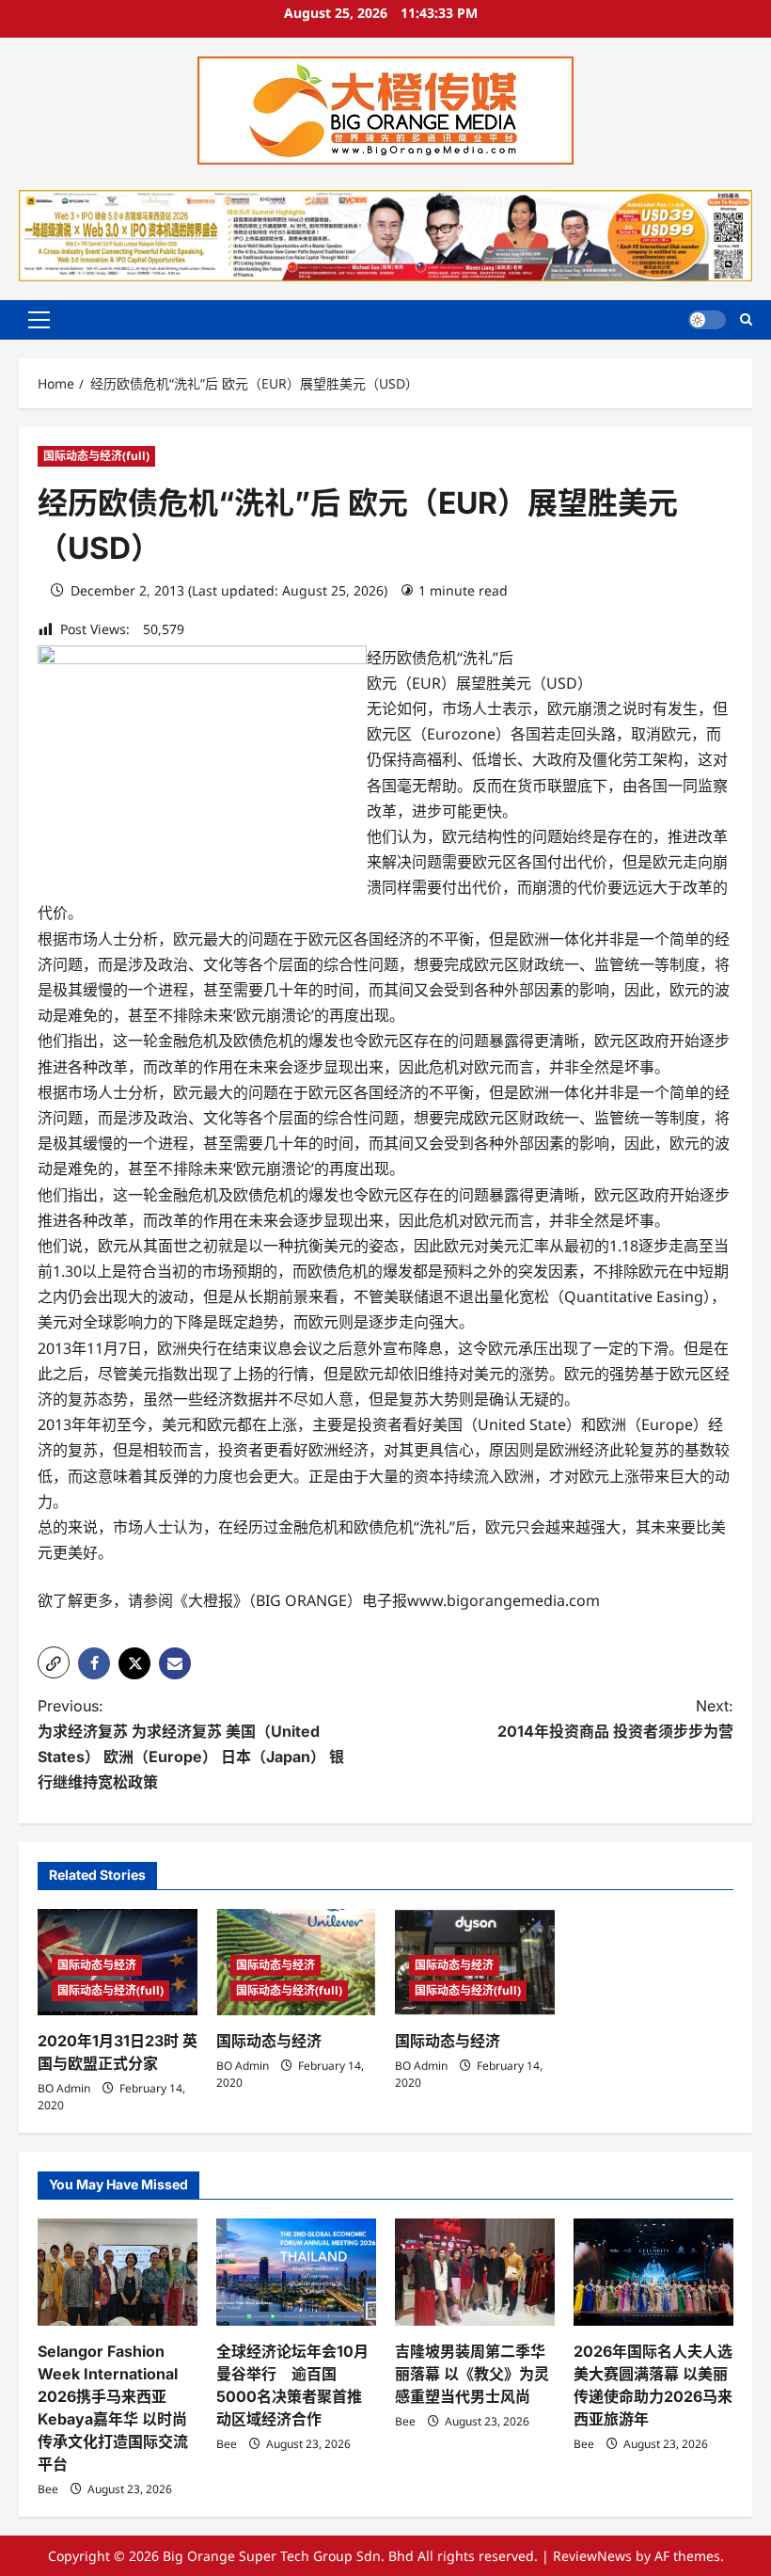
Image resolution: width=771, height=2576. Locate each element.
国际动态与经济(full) (96, 456)
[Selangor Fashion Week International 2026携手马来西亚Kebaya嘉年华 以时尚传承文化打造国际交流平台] (118, 2272)
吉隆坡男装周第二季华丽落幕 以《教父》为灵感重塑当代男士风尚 (472, 2374)
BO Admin (64, 2088)
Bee (48, 2489)
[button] (39, 320)
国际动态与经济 (97, 1965)
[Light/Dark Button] (707, 320)
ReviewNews (592, 2556)
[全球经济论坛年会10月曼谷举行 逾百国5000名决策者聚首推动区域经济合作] (296, 2272)
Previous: (191, 1744)
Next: (615, 1718)
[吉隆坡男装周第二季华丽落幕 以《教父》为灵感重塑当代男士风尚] (475, 2272)
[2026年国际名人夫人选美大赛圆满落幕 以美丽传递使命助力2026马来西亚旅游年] (653, 2272)
